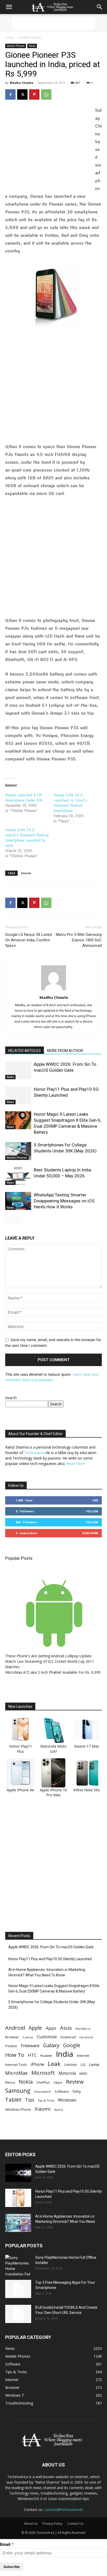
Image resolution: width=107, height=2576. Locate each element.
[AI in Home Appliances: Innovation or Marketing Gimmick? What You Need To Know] (18, 2223)
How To (15, 2055)
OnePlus (43, 2082)
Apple (35, 2028)
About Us (31, 2524)
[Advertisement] (53, 23)
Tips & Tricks (46, 2101)
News (32, 46)
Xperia (58, 2109)
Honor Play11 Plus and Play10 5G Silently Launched (50, 1959)
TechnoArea (34, 1453)
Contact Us (75, 2524)
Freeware (30, 2045)
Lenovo (71, 2064)
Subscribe (90, 1533)
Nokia (26, 2082)
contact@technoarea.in (64, 2510)
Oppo (58, 2082)
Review (75, 2082)
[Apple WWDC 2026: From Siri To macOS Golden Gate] (18, 1070)
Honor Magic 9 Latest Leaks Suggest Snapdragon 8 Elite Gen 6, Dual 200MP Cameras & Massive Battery (54, 1988)
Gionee (26, 873)
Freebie (11, 2046)
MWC (84, 2073)
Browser (12, 2037)
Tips (30, 2100)
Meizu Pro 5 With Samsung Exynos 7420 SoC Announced (79, 940)
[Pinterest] (34, 94)
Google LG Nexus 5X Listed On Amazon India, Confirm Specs (28, 940)
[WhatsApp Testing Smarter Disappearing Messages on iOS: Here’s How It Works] (18, 1201)
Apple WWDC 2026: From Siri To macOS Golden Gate (51, 1947)
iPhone (37, 2064)
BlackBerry (83, 2029)
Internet (83, 2055)
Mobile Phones (30, 38)
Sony (77, 2091)
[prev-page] (8, 1220)
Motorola (67, 2073)
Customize (47, 2037)
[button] (9, 7)
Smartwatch (42, 2092)
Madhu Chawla (22, 83)
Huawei (46, 2055)
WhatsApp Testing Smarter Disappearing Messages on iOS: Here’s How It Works (65, 1201)
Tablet (13, 2100)
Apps (51, 2028)
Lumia (94, 2064)
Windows (67, 2100)
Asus (66, 2028)
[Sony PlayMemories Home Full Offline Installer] (18, 2266)
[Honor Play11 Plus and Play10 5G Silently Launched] (18, 1095)
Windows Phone (18, 2109)
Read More (76, 1464)
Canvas (28, 2037)
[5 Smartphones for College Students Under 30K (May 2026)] (18, 1151)
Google (72, 2045)
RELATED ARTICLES (25, 1051)
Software (62, 2091)
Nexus (10, 2082)
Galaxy (51, 2045)
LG (83, 2064)
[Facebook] (10, 94)
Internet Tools (16, 2065)
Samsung (18, 2090)
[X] (22, 94)
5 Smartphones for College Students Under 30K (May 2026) (52, 2005)
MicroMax (16, 2073)
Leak (54, 2064)
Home (10, 38)
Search (11, 1398)
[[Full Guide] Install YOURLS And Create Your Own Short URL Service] (18, 2314)
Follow (92, 1511)
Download (68, 2037)
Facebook (86, 2037)
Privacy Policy (52, 2524)
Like (95, 1500)
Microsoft (43, 2073)
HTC (32, 2055)
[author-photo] (53, 990)
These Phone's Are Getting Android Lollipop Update (48, 1656)
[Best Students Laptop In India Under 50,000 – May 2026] (18, 1176)
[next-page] (17, 1220)
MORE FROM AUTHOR (65, 1051)
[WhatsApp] (46, 94)
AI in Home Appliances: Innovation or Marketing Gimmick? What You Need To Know (47, 1972)
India (65, 2054)
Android (15, 2028)
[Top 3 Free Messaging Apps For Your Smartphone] (18, 2289)
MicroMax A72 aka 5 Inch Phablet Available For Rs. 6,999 (53, 1672)
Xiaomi (42, 2109)
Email (5, 2544)
